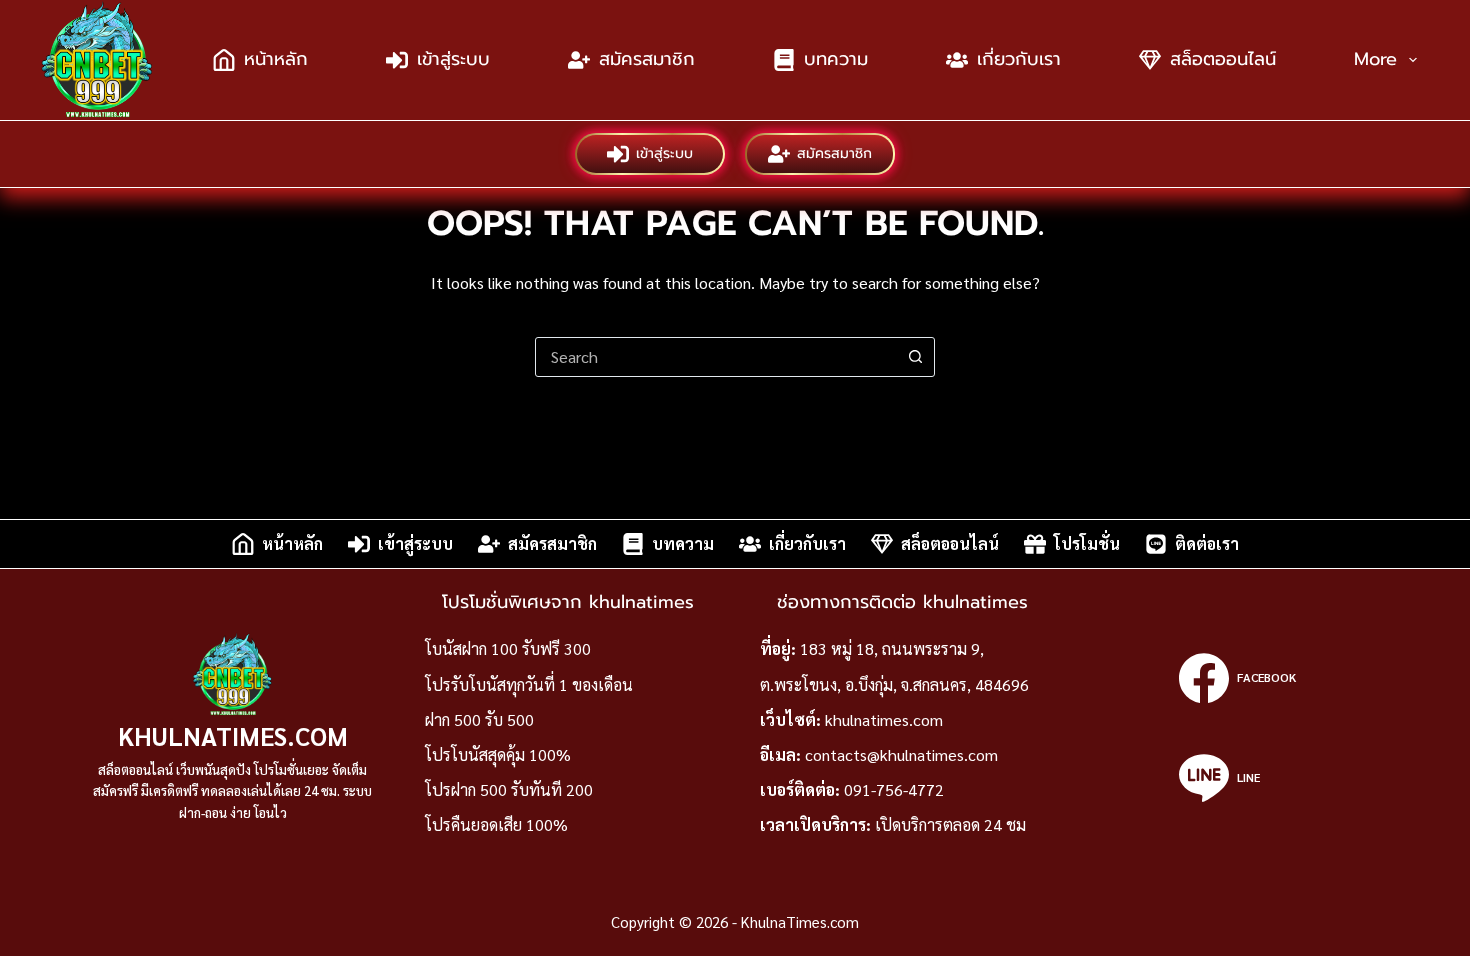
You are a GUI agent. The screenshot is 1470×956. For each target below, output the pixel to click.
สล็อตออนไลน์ (1223, 59)
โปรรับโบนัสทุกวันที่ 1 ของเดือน (529, 684)
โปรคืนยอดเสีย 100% (496, 824)
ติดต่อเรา (1207, 543)
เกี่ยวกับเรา (1019, 59)
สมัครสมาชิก (647, 59)
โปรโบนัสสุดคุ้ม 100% (498, 754)
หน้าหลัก (276, 59)
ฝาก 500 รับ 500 (479, 719)
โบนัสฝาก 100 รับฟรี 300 (508, 648)
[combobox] (716, 357)
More (1375, 59)
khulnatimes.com (884, 719)
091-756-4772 (894, 789)
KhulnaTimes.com (233, 735)
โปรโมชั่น (1087, 543)
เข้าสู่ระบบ (453, 59)
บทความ (836, 59)
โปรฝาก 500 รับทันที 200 (509, 789)
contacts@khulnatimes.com (901, 754)
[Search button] (915, 357)
